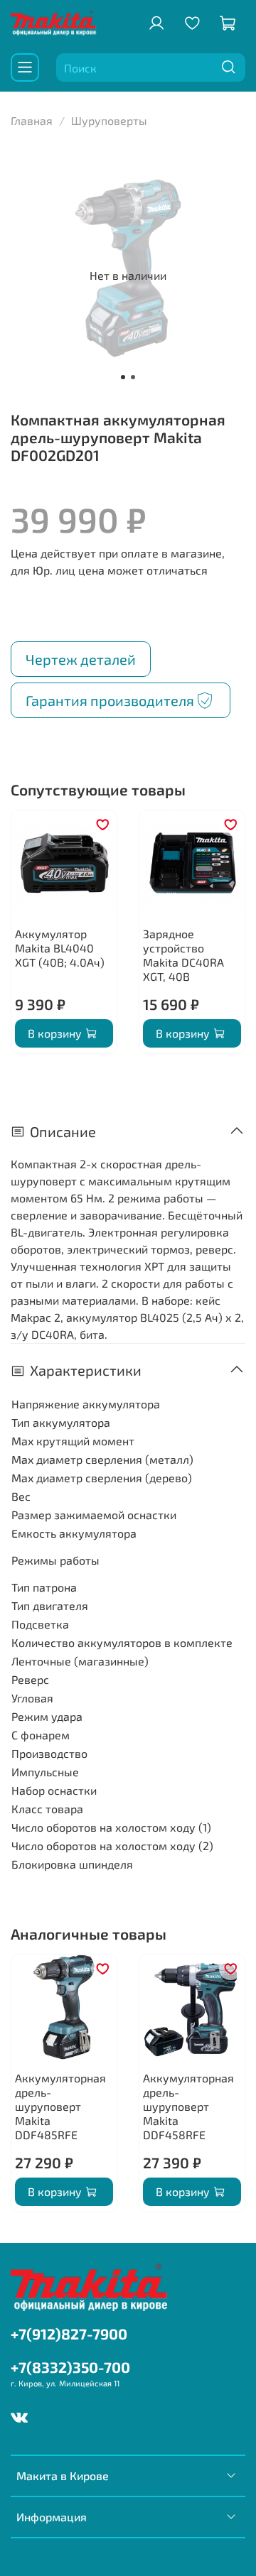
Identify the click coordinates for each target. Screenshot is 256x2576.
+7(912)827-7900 (69, 2333)
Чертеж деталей (81, 659)
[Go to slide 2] (133, 377)
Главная (32, 120)
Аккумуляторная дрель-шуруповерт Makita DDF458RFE (188, 2106)
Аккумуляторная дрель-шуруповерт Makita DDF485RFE (60, 2106)
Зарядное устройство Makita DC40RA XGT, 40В (183, 955)
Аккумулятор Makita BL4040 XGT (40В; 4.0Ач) (60, 948)
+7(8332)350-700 (70, 2367)
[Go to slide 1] (123, 377)
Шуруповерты (109, 120)
